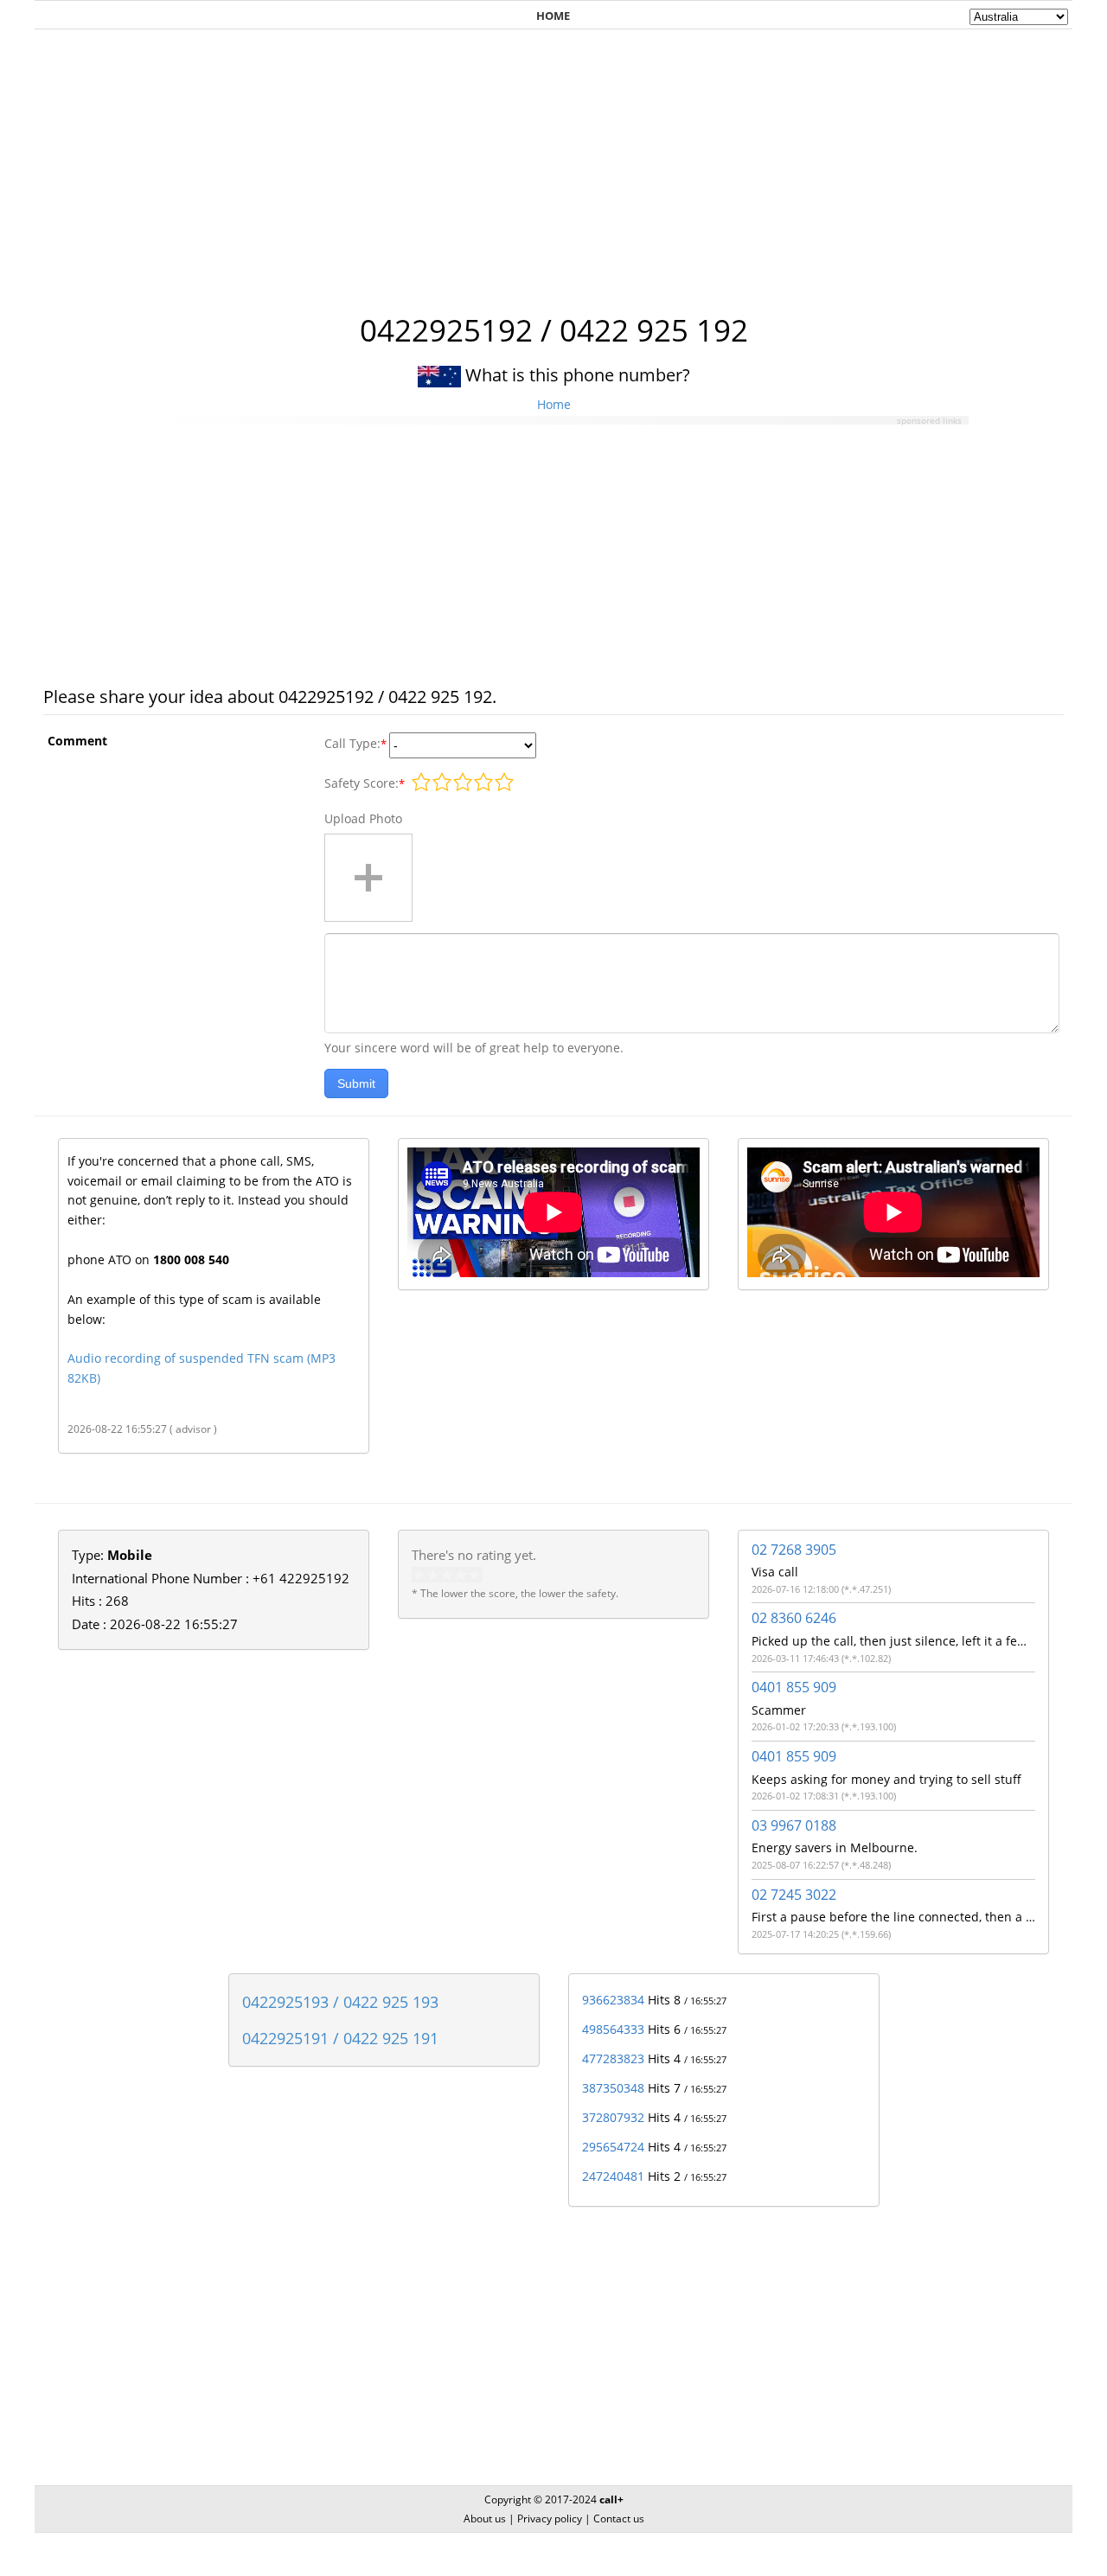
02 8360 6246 (794, 1618)
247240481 (613, 2176)
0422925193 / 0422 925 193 (340, 2002)
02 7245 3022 (794, 1895)
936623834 (613, 2000)
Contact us (619, 2518)
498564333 (613, 2029)
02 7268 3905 (794, 1550)
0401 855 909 (794, 1687)
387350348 (613, 2088)
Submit (356, 1083)
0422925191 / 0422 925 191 (340, 2038)
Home (554, 404)
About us (485, 2518)
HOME (553, 16)
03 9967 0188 (794, 1825)
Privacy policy (550, 2518)
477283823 (613, 2058)
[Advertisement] (553, 162)
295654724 (613, 2147)
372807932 (613, 2117)
